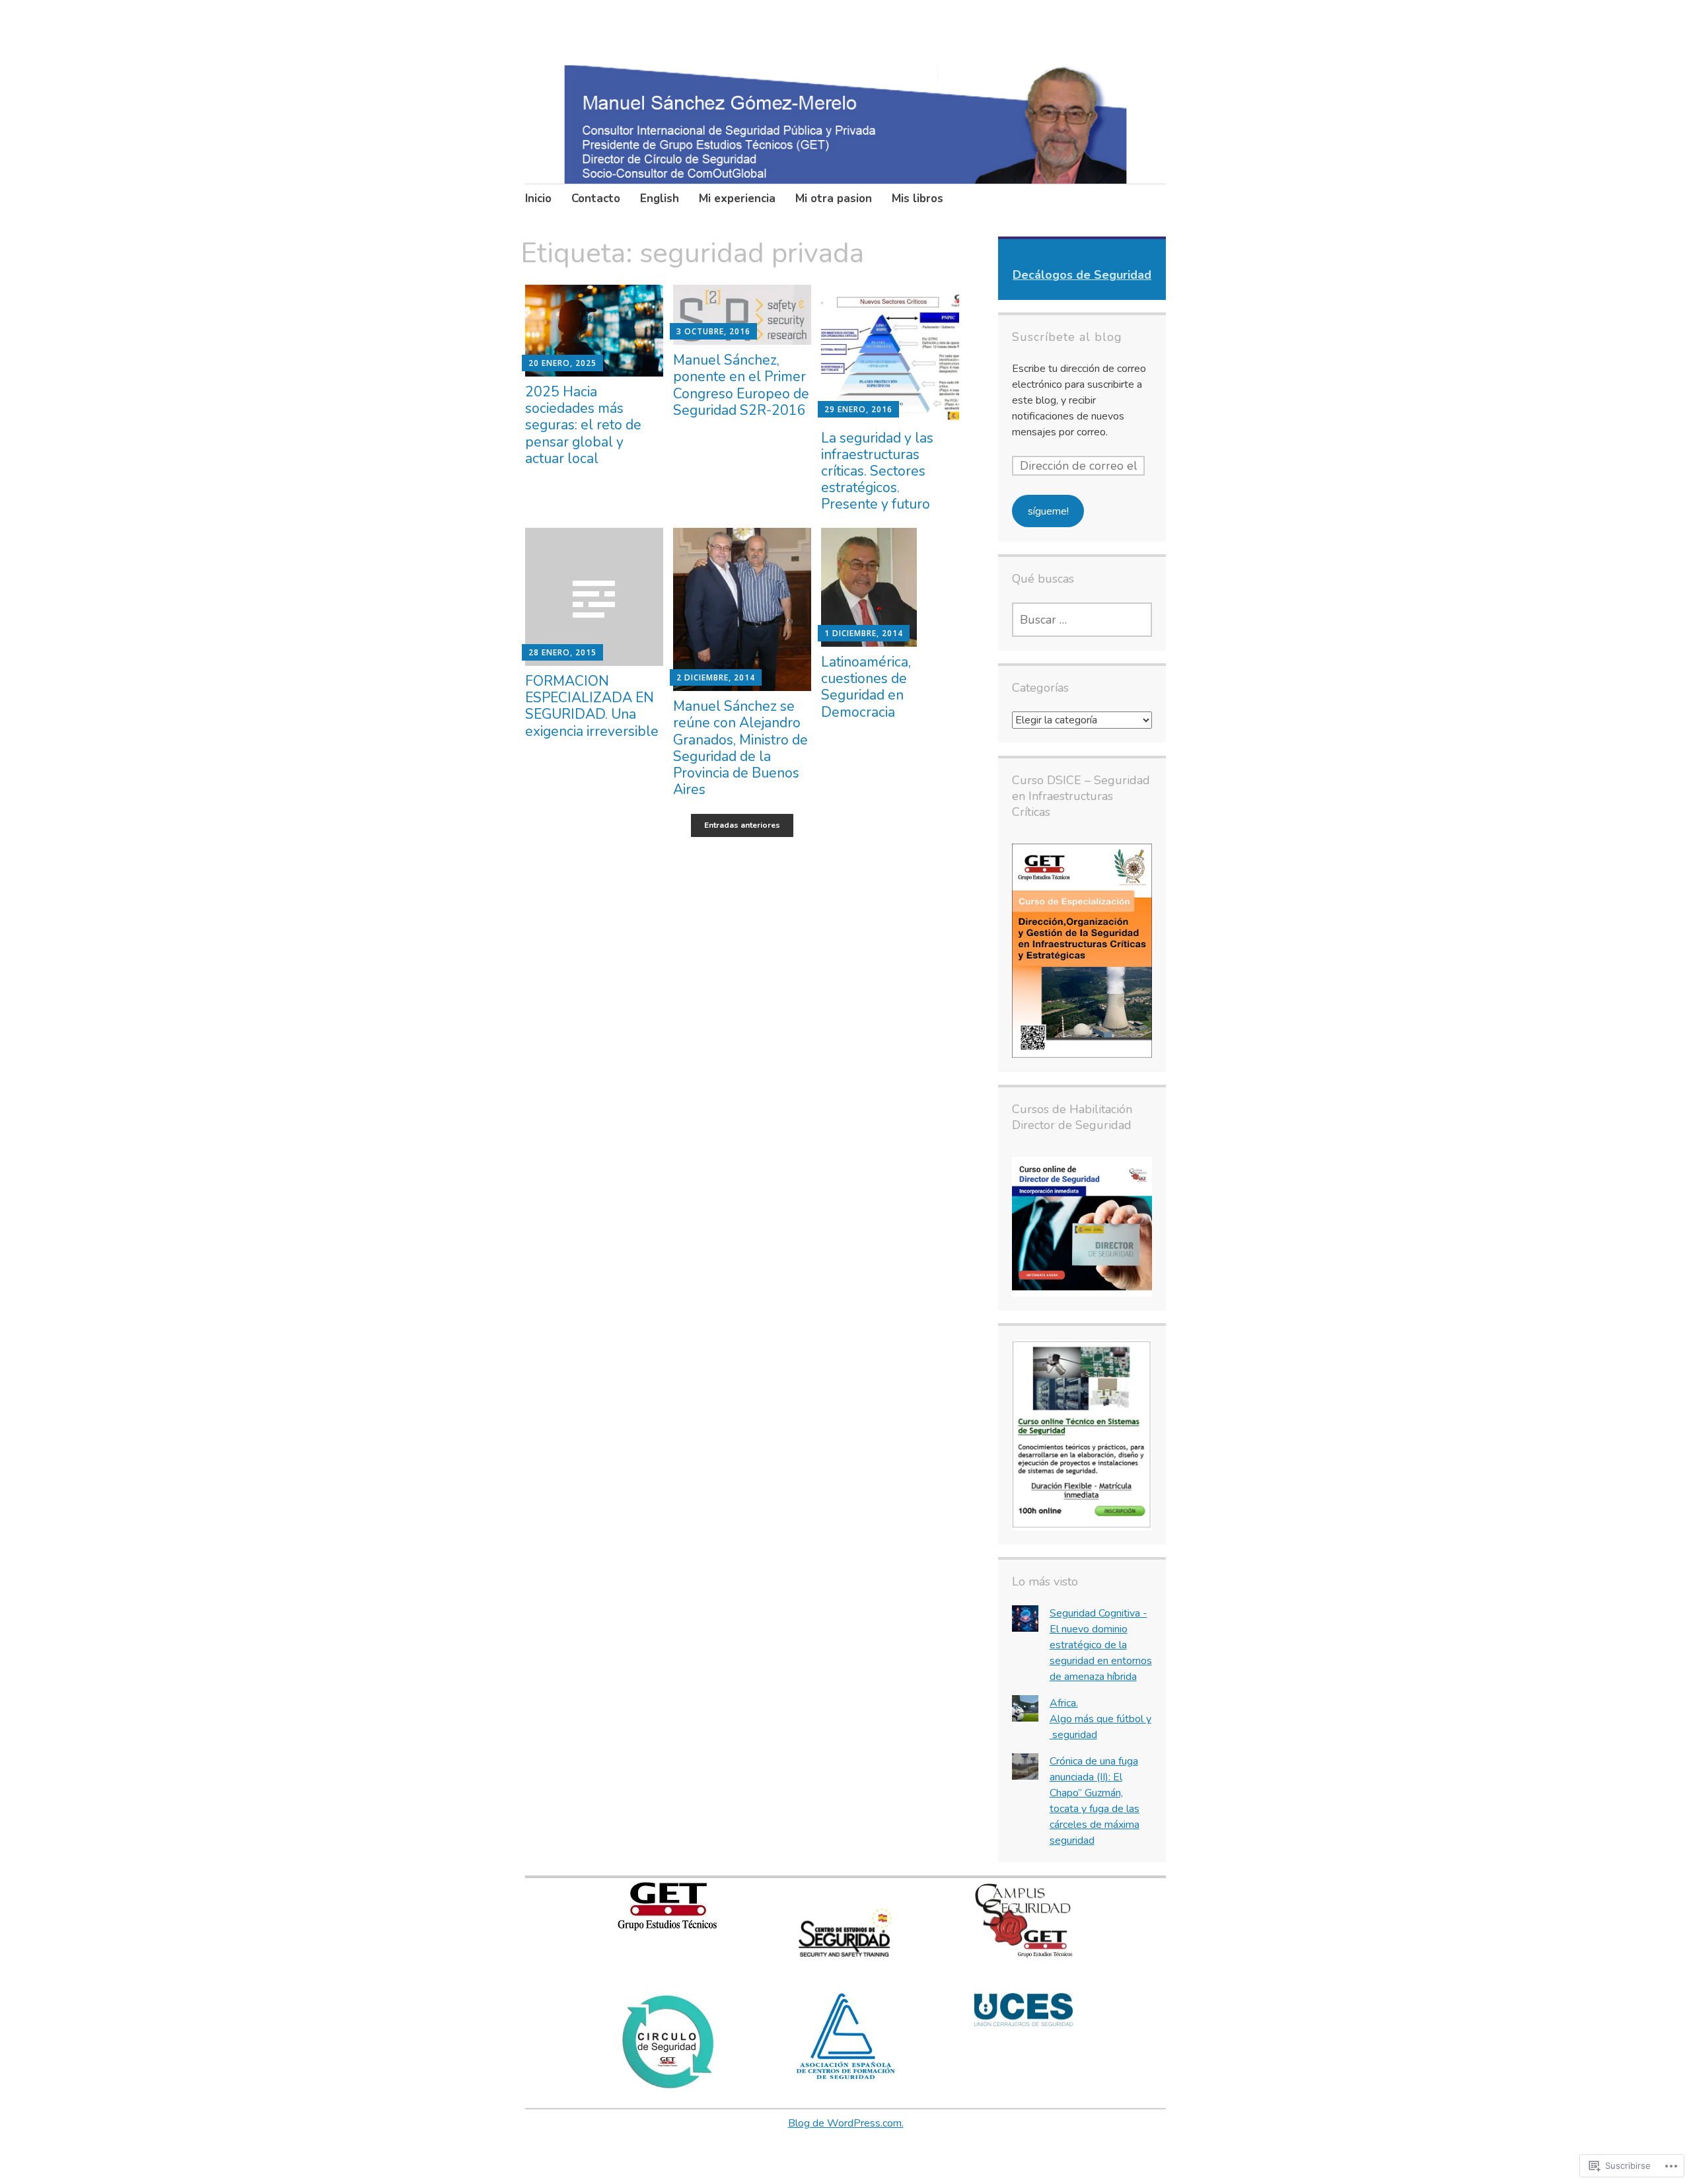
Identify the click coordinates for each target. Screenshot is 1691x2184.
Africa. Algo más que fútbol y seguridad (1100, 1719)
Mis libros (917, 199)
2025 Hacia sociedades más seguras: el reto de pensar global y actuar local (583, 425)
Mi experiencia (737, 199)
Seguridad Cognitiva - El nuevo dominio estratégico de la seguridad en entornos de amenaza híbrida (1101, 1645)
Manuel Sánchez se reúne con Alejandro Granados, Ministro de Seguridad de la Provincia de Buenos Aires (740, 748)
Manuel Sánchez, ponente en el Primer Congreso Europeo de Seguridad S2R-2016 (741, 385)
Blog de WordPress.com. (846, 2123)
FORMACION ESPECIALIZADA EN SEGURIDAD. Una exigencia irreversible (592, 706)
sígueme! (1048, 511)
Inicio (538, 199)
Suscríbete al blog (1067, 337)
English (660, 199)
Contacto (596, 199)
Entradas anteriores (742, 825)
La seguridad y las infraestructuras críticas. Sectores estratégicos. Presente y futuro (877, 471)
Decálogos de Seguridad (1082, 275)
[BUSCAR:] (1082, 620)
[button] (667, 1912)
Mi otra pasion (834, 199)
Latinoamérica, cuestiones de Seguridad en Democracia (866, 687)
